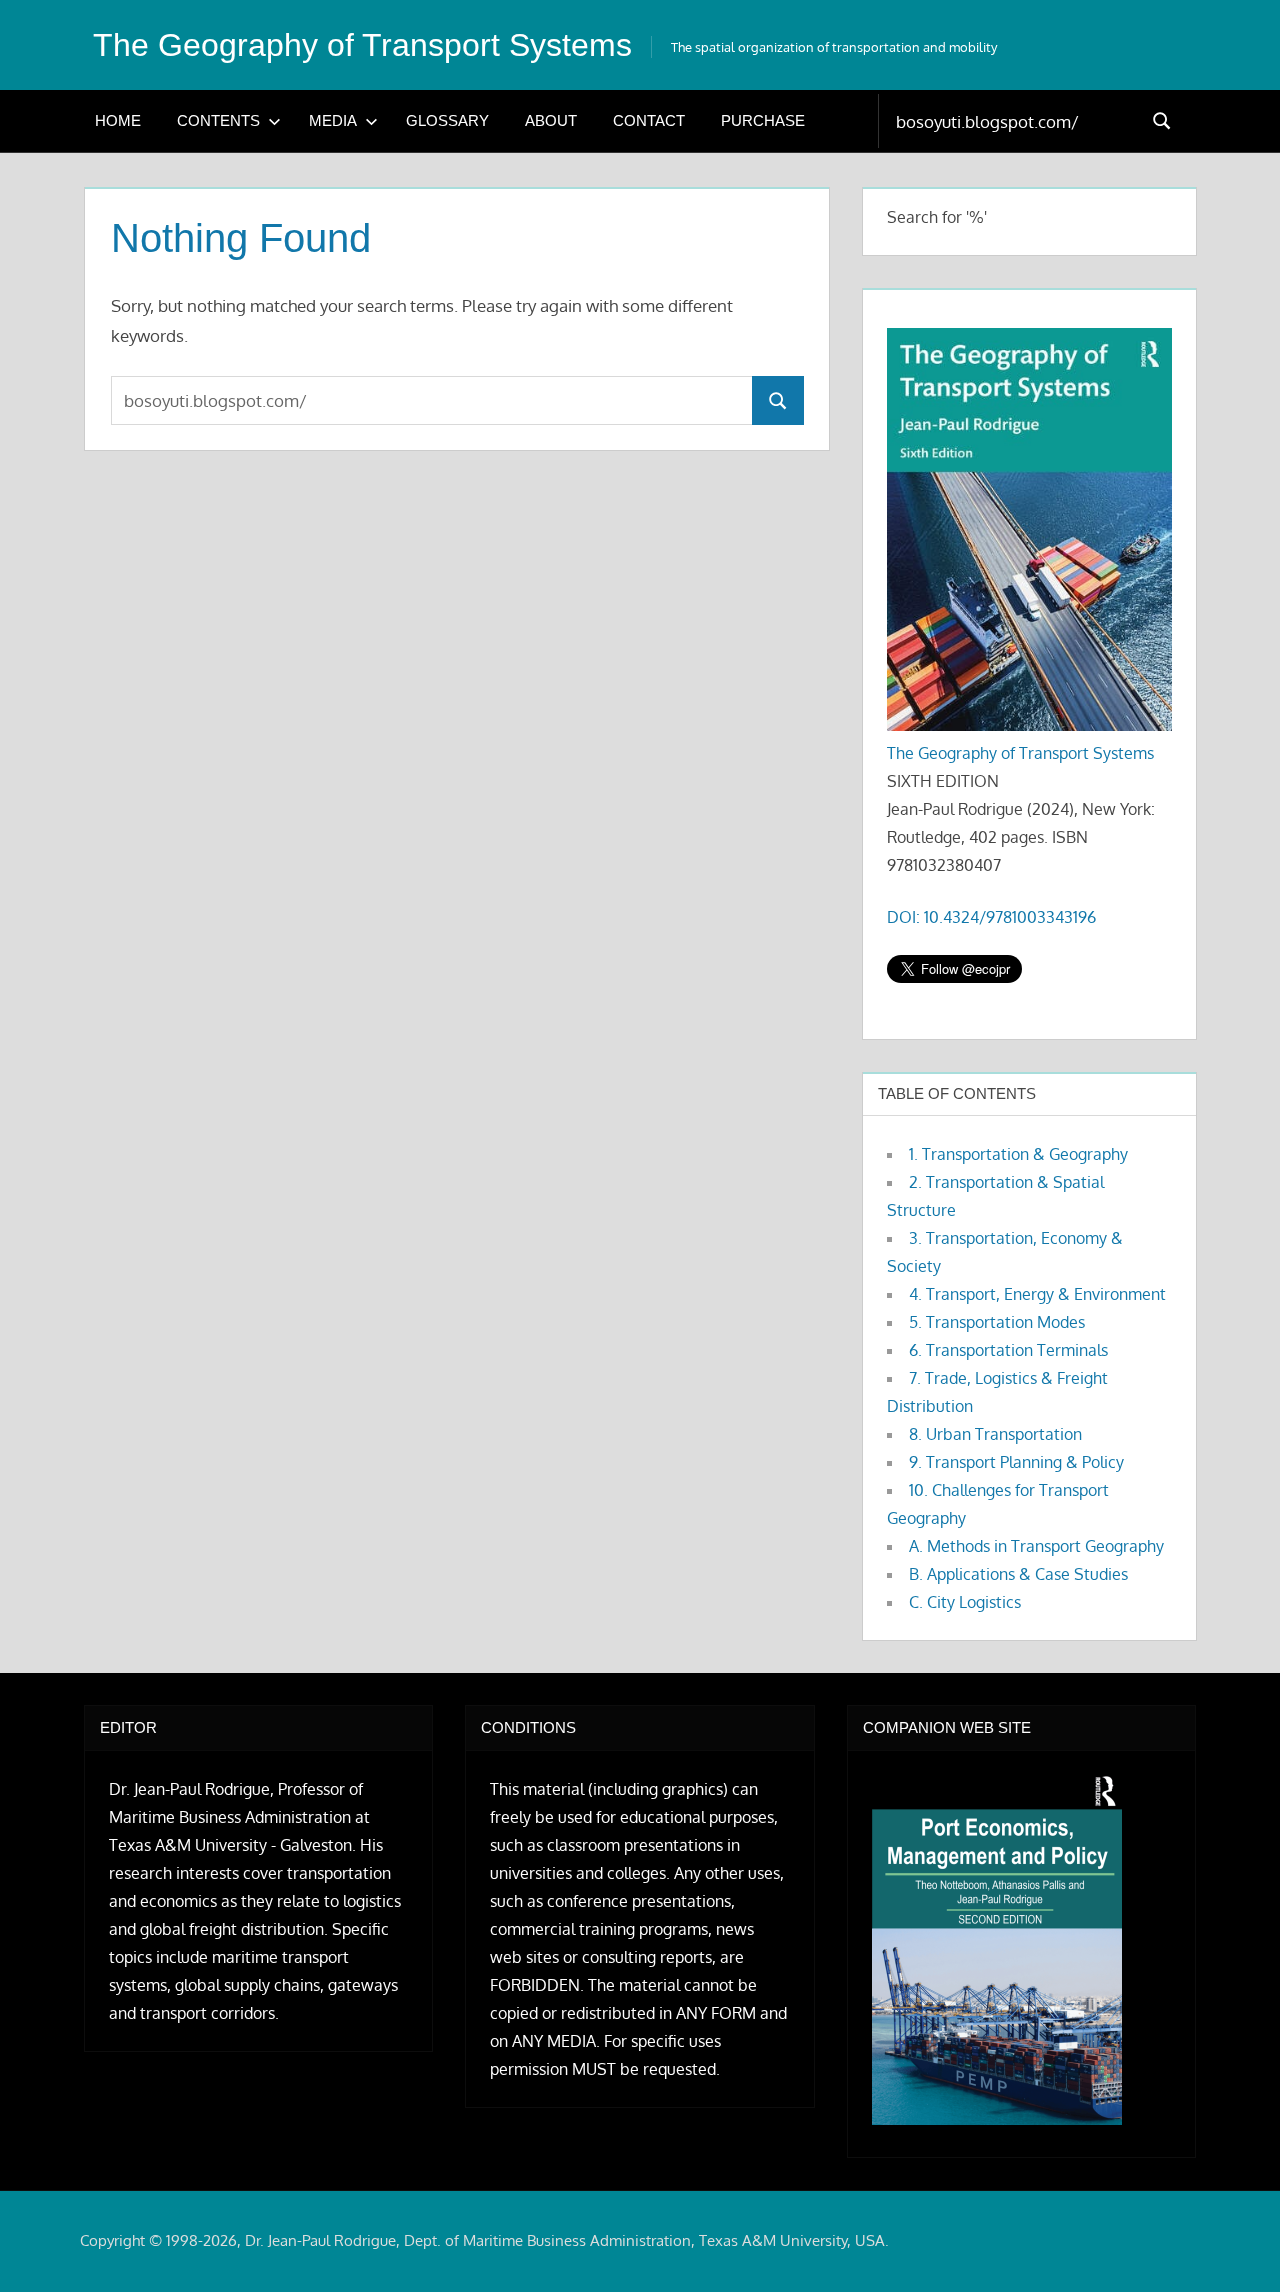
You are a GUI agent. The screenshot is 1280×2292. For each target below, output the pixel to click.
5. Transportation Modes (997, 1322)
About (551, 120)
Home (118, 120)
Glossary (447, 120)
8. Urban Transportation (995, 1434)
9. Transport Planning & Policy (1016, 1462)
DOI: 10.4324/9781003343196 (991, 917)
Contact (649, 120)
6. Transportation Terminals (1008, 1350)
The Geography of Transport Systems (362, 45)
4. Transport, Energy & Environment (1037, 1294)
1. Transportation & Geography (1018, 1154)
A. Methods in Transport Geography (1036, 1546)
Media (333, 120)
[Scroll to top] (1232, 2244)
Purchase (763, 120)
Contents (218, 120)
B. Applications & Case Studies (1018, 1574)
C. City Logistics (965, 1602)
